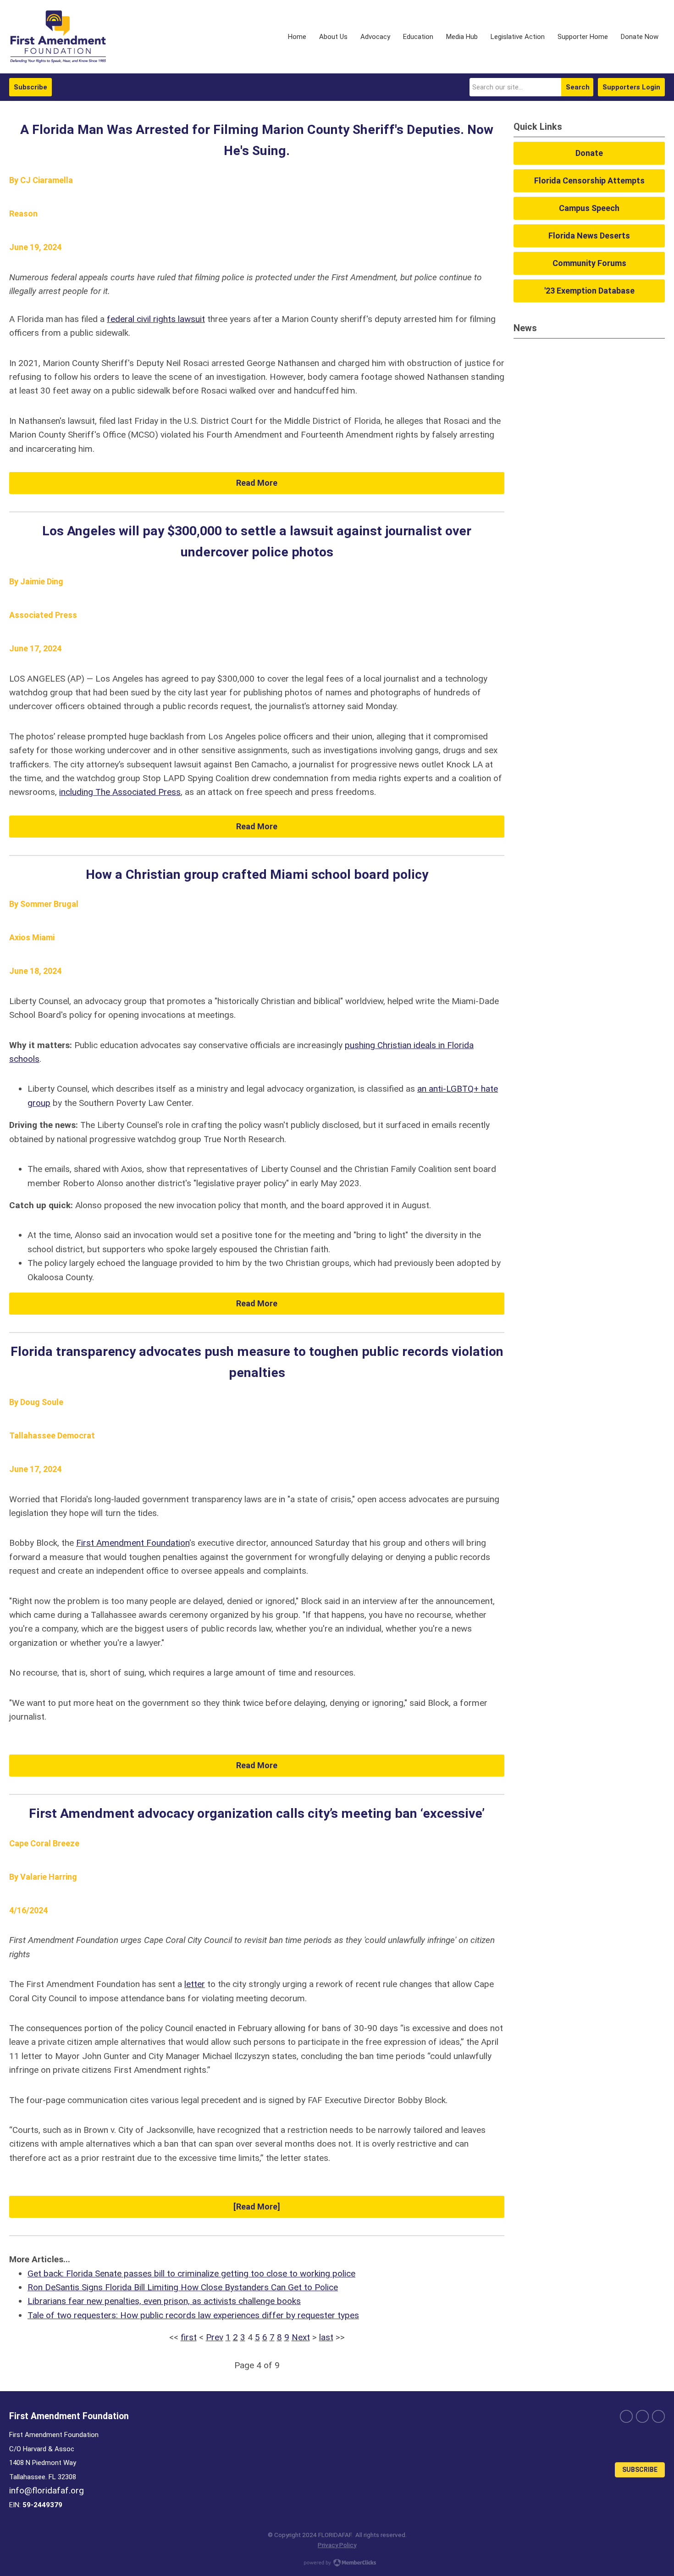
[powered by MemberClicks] (337, 2564)
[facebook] (626, 2416)
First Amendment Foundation (133, 1543)
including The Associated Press (120, 792)
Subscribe (30, 87)
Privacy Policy (337, 2545)
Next (301, 2337)
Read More (257, 483)
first (189, 2337)
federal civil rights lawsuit (156, 319)
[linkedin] (658, 2416)
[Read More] (257, 2207)
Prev (215, 2337)
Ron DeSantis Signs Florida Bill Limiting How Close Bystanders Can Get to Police (183, 2287)
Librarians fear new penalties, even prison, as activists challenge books (164, 2301)
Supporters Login (631, 87)
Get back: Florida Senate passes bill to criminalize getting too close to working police (191, 2273)
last (326, 2337)
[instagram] (642, 2416)
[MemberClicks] (58, 37)
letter (195, 1984)
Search (578, 87)
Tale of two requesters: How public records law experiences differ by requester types (193, 2315)
